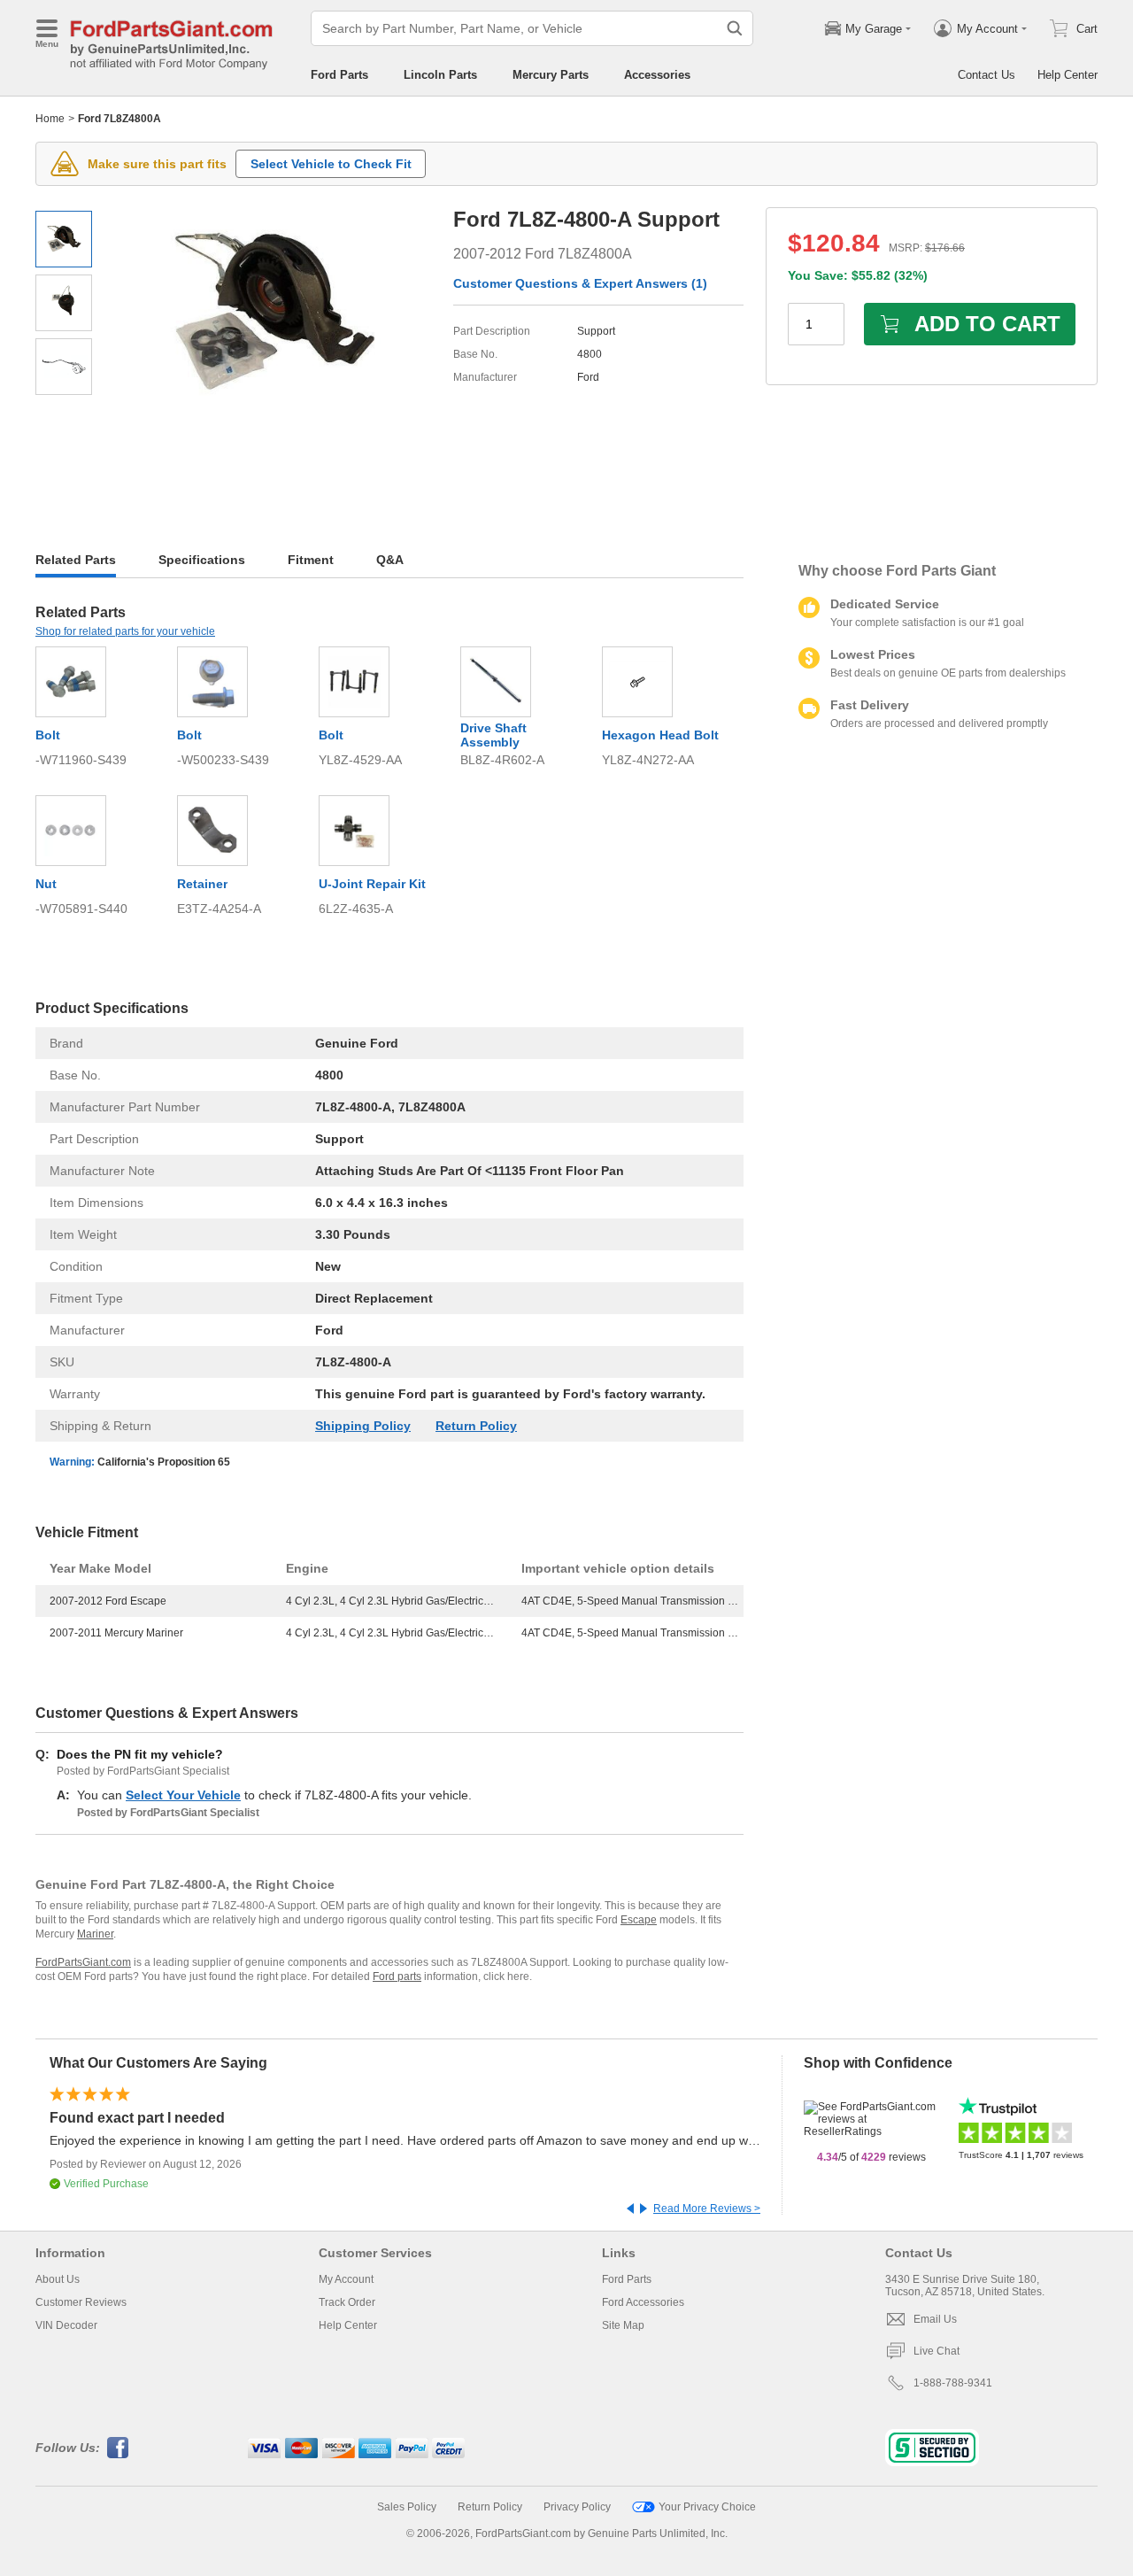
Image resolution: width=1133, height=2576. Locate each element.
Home (50, 119)
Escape (639, 1920)
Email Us (935, 2319)
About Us (58, 2279)
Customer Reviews (81, 2302)
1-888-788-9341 (953, 2383)
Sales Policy (407, 2507)
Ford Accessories (643, 2302)
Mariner (95, 1934)
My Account (346, 2279)
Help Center (1067, 75)
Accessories (657, 75)
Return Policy (476, 1426)
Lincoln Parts (440, 75)
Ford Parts (339, 75)
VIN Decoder (66, 2325)
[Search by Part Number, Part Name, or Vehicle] (735, 28)
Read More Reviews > (707, 2209)
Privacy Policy (577, 2507)
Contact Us (987, 75)
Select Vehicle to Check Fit (331, 164)
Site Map (623, 2325)
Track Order (347, 2302)
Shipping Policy (363, 1426)
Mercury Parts (551, 75)
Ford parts (397, 1976)
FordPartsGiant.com (83, 1962)
